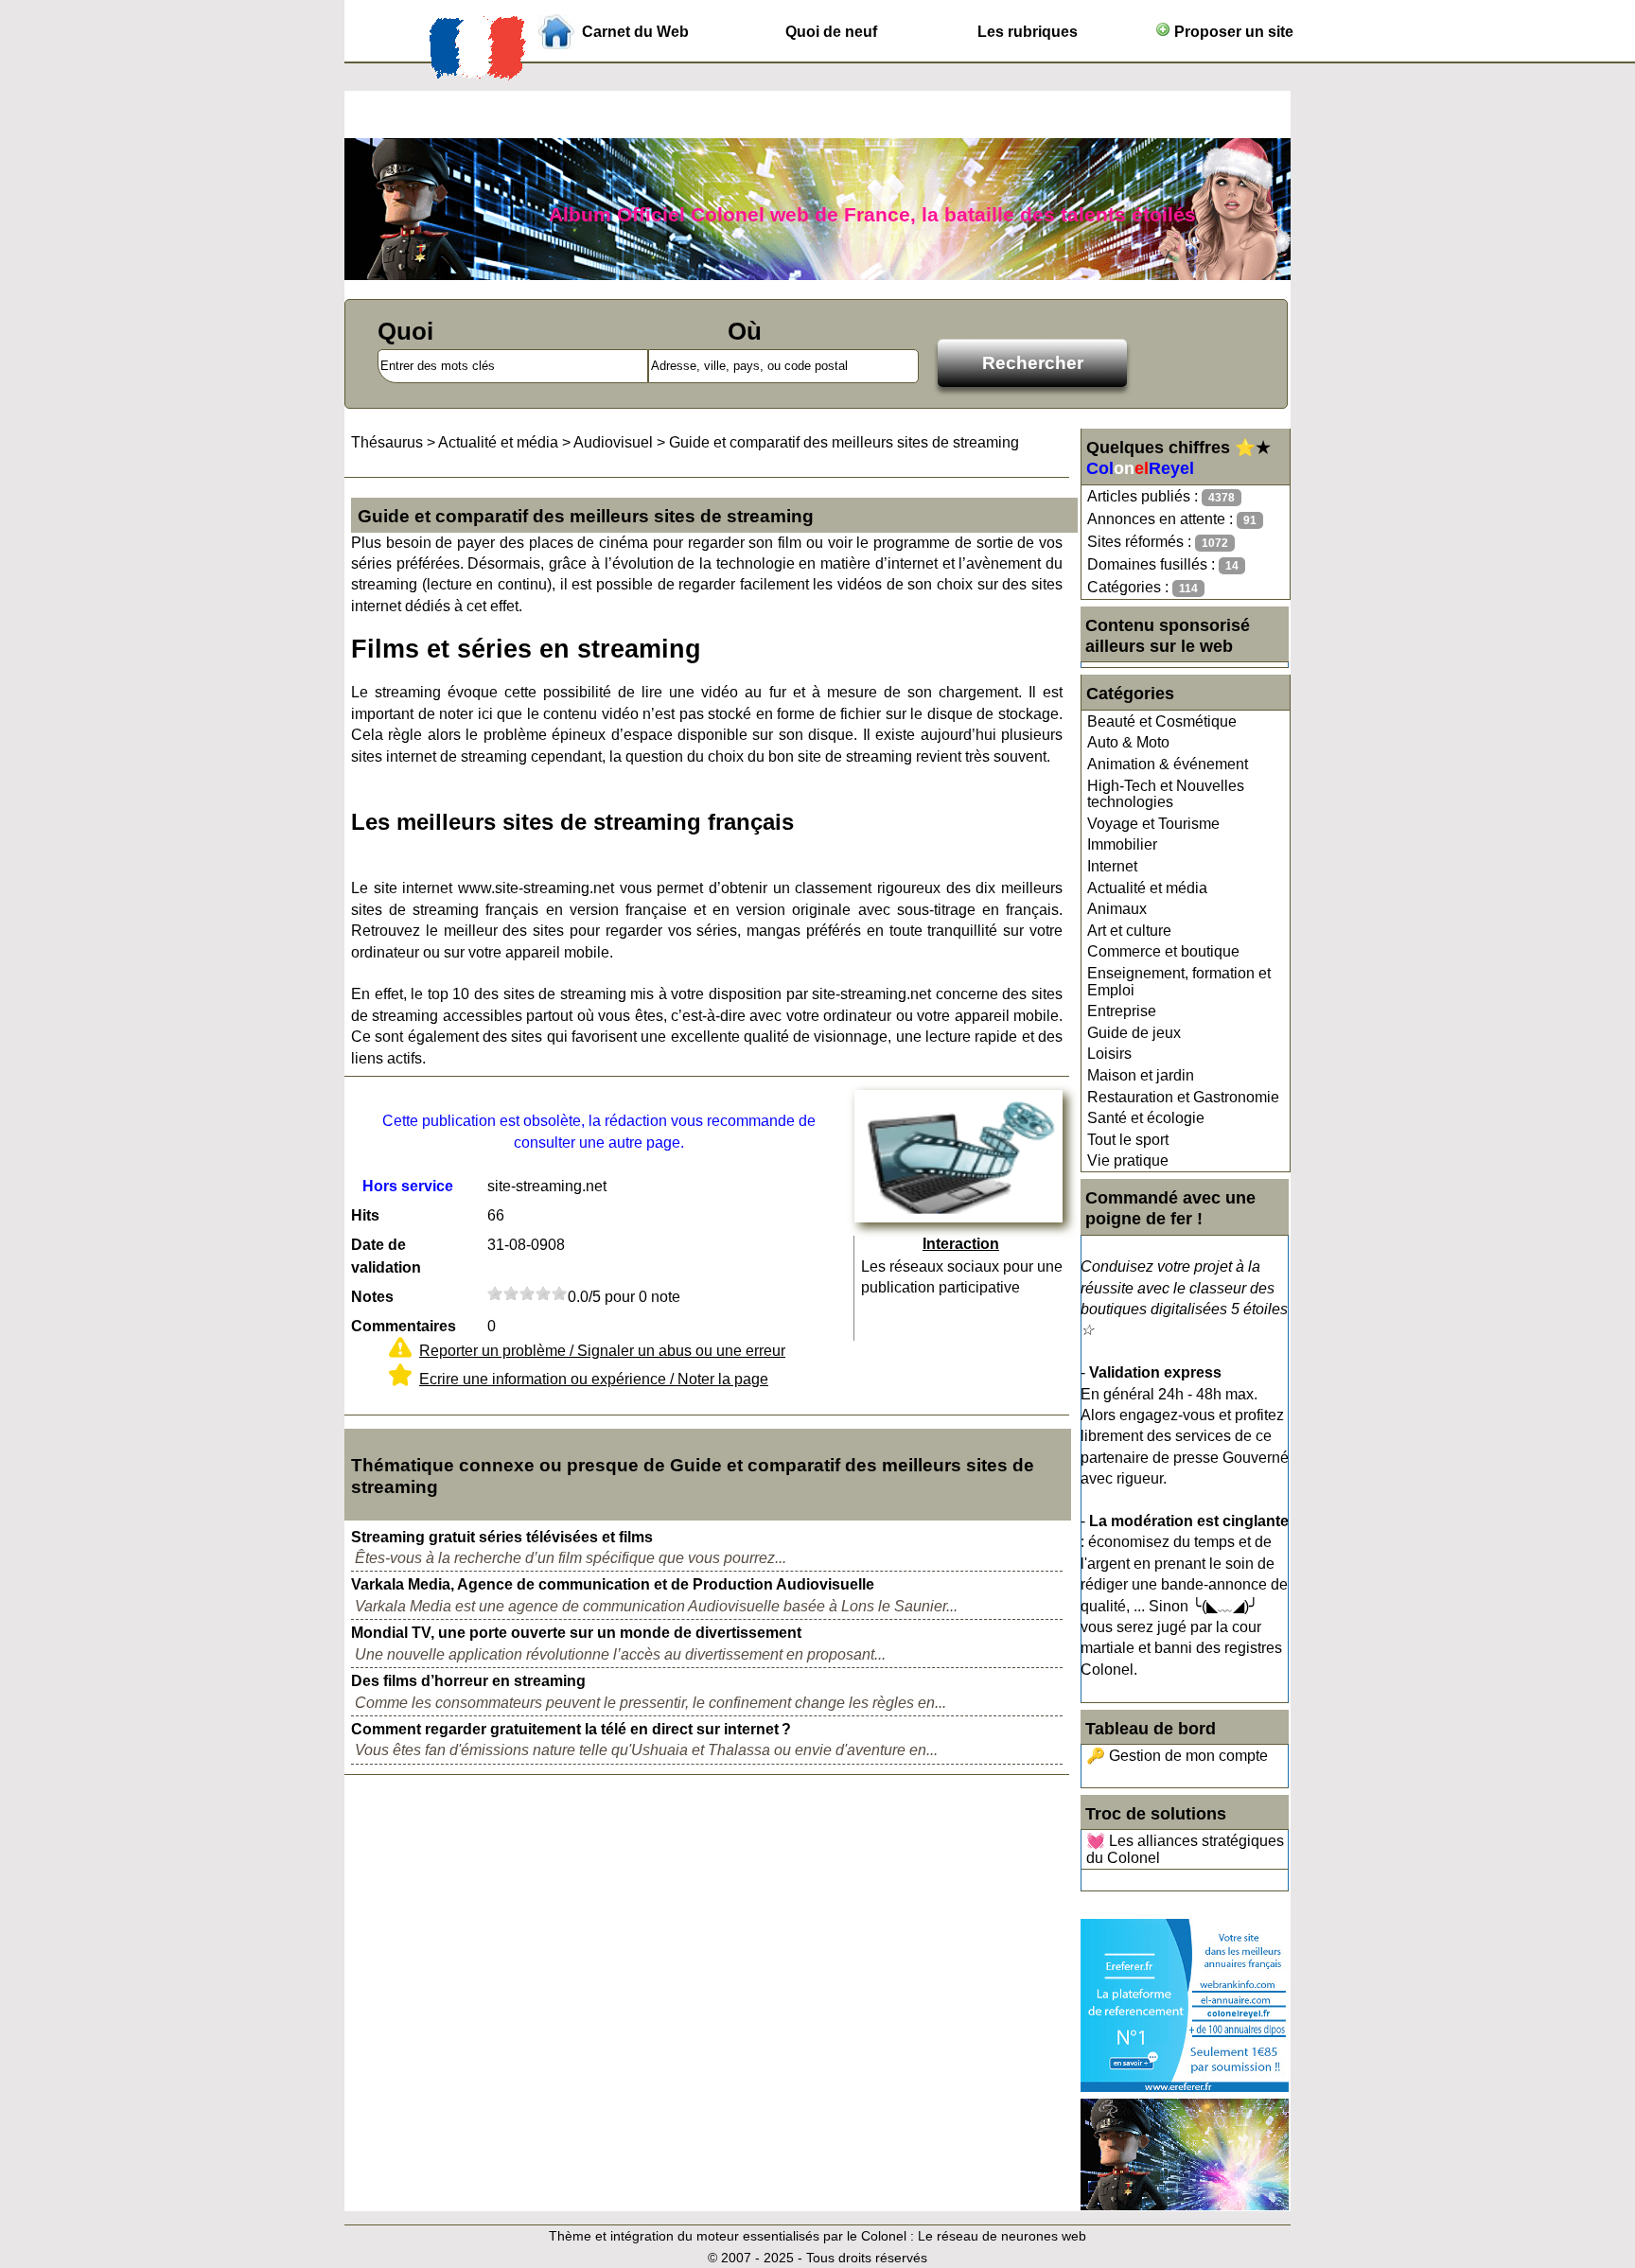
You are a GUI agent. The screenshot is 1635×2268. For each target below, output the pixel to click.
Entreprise (1122, 1011)
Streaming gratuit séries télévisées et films (502, 1537)
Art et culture (1129, 931)
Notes (372, 1297)
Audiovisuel (613, 442)
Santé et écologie (1146, 1118)
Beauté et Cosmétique (1162, 721)
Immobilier (1122, 844)
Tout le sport (1128, 1140)
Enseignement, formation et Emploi (1179, 982)
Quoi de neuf (831, 32)
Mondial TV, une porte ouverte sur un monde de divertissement (576, 1633)
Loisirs (1109, 1054)
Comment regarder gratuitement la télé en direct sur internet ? (571, 1729)
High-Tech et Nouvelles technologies (1166, 794)
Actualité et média (1147, 888)
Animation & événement (1168, 764)
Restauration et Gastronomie (1183, 1097)
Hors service (408, 1186)
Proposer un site (1232, 32)
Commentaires (404, 1326)
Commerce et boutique (1163, 951)
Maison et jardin (1141, 1075)
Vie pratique (1128, 1160)
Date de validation (386, 1256)
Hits (365, 1215)
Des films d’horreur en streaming (468, 1681)
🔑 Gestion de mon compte (1177, 1756)
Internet (1112, 866)
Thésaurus (387, 442)
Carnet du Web (635, 32)
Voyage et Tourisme (1153, 824)
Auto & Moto (1128, 742)
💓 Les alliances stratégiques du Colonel (1185, 1849)
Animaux (1117, 909)
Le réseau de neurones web (1002, 2236)
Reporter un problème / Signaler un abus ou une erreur (602, 1351)
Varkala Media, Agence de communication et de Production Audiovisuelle (613, 1584)
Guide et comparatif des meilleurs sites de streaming (844, 442)
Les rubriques (1028, 32)
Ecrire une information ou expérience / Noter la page (594, 1379)
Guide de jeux (1134, 1033)
